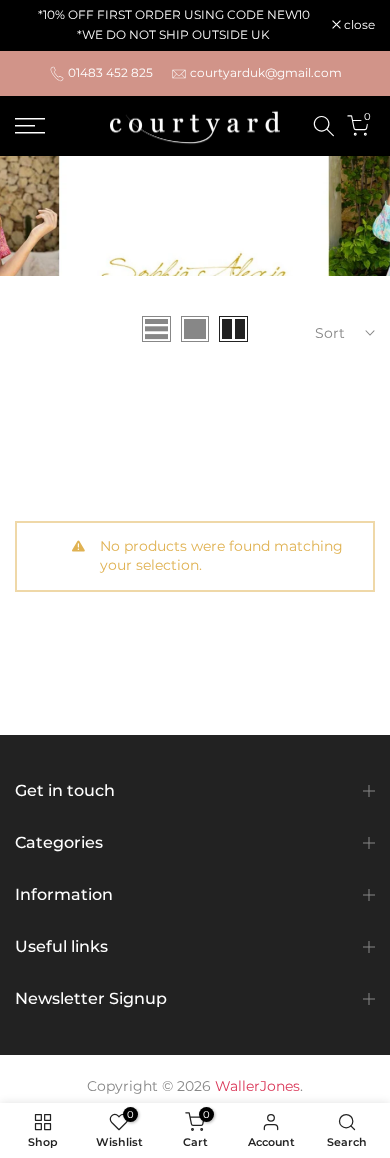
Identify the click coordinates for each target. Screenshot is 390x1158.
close (358, 25)
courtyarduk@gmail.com (266, 72)
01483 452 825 (110, 72)
